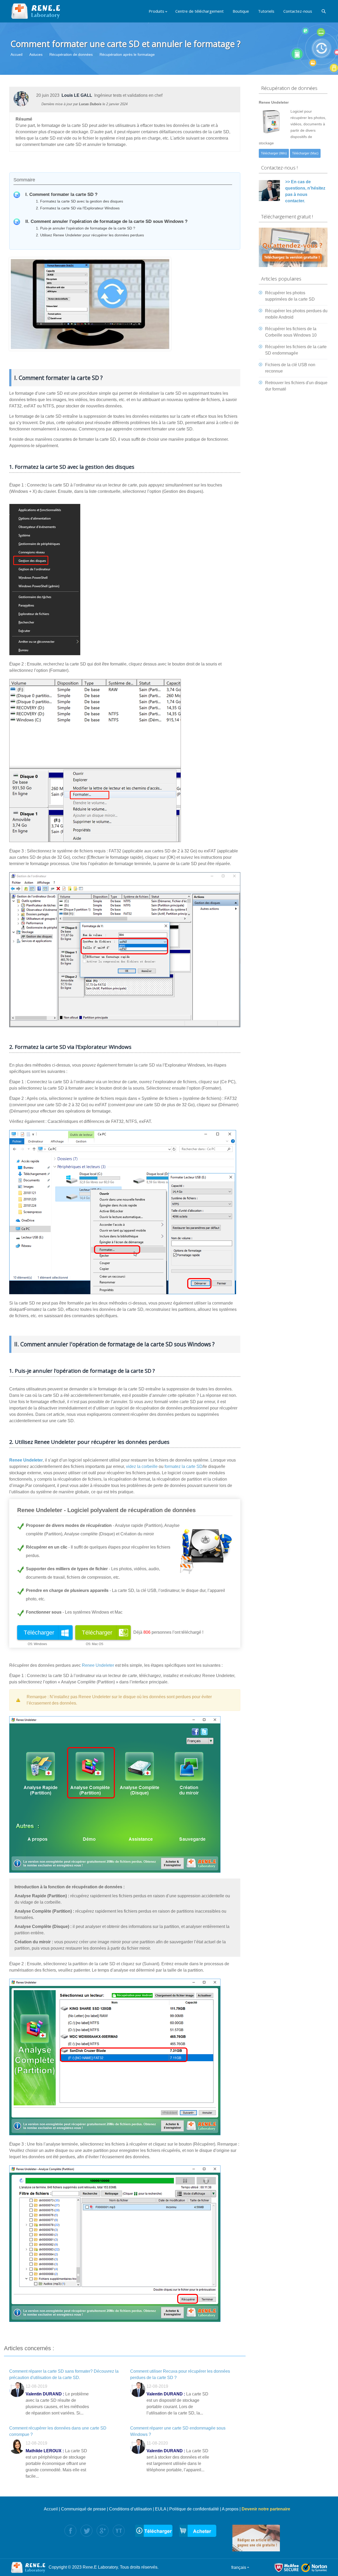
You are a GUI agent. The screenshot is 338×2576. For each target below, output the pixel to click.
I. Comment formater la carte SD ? (61, 194)
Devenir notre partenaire (266, 2509)
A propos (230, 2509)
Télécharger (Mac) (305, 153)
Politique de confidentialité (194, 2509)
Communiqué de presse (83, 2509)
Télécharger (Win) (274, 153)
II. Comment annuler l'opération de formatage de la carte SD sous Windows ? (106, 221)
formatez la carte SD (184, 1466)
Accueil (51, 2509)
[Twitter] (86, 2531)
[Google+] (103, 2531)
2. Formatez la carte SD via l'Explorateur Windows (78, 208)
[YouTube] (119, 2531)
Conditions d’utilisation (130, 2509)
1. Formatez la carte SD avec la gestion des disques (79, 201)
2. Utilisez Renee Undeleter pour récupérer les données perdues (90, 235)
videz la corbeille (142, 1466)
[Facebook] (70, 2531)
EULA (161, 2509)
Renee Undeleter (26, 1460)
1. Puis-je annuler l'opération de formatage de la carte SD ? (86, 228)
